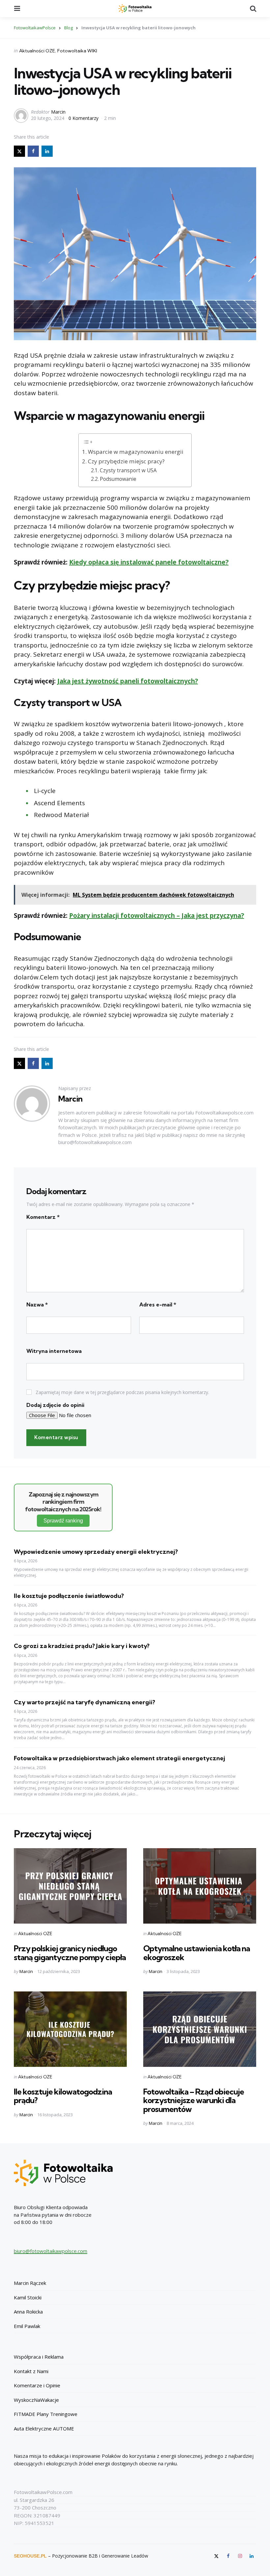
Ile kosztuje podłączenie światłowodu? (69, 1596)
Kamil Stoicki (28, 2297)
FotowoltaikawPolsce (35, 28)
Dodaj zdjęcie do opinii (55, 1405)
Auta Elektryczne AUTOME (44, 2428)
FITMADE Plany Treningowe (46, 2414)
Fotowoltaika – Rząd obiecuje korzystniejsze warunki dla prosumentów (194, 2100)
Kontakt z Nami (31, 2371)
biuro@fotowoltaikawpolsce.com (51, 2251)
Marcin (58, 112)
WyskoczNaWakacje (36, 2400)
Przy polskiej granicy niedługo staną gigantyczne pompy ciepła (70, 1953)
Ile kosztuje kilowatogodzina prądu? (63, 2096)
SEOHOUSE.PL (30, 2556)
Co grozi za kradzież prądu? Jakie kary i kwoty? (82, 1646)
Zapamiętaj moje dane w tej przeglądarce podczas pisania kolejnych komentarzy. (122, 1392)
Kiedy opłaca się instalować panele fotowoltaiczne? (149, 562)
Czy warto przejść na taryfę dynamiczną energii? (84, 1702)
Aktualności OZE (37, 51)
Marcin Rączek (30, 2283)
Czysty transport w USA (128, 470)
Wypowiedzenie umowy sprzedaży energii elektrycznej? (96, 1552)
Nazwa (37, 1304)
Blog (68, 28)
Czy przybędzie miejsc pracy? (126, 461)
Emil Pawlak (27, 2326)
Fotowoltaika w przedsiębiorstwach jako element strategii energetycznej (120, 1758)
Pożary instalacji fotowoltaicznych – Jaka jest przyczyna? (157, 916)
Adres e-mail (158, 1304)
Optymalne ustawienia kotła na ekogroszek (197, 1953)
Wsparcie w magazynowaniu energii (136, 452)
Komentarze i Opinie (37, 2385)
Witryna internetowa (54, 1351)
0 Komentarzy (84, 118)
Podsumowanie (118, 479)
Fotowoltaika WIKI (77, 51)
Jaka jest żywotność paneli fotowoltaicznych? (128, 681)
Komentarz (43, 1217)
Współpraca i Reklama (39, 2357)
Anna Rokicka (28, 2312)
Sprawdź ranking (63, 1521)
